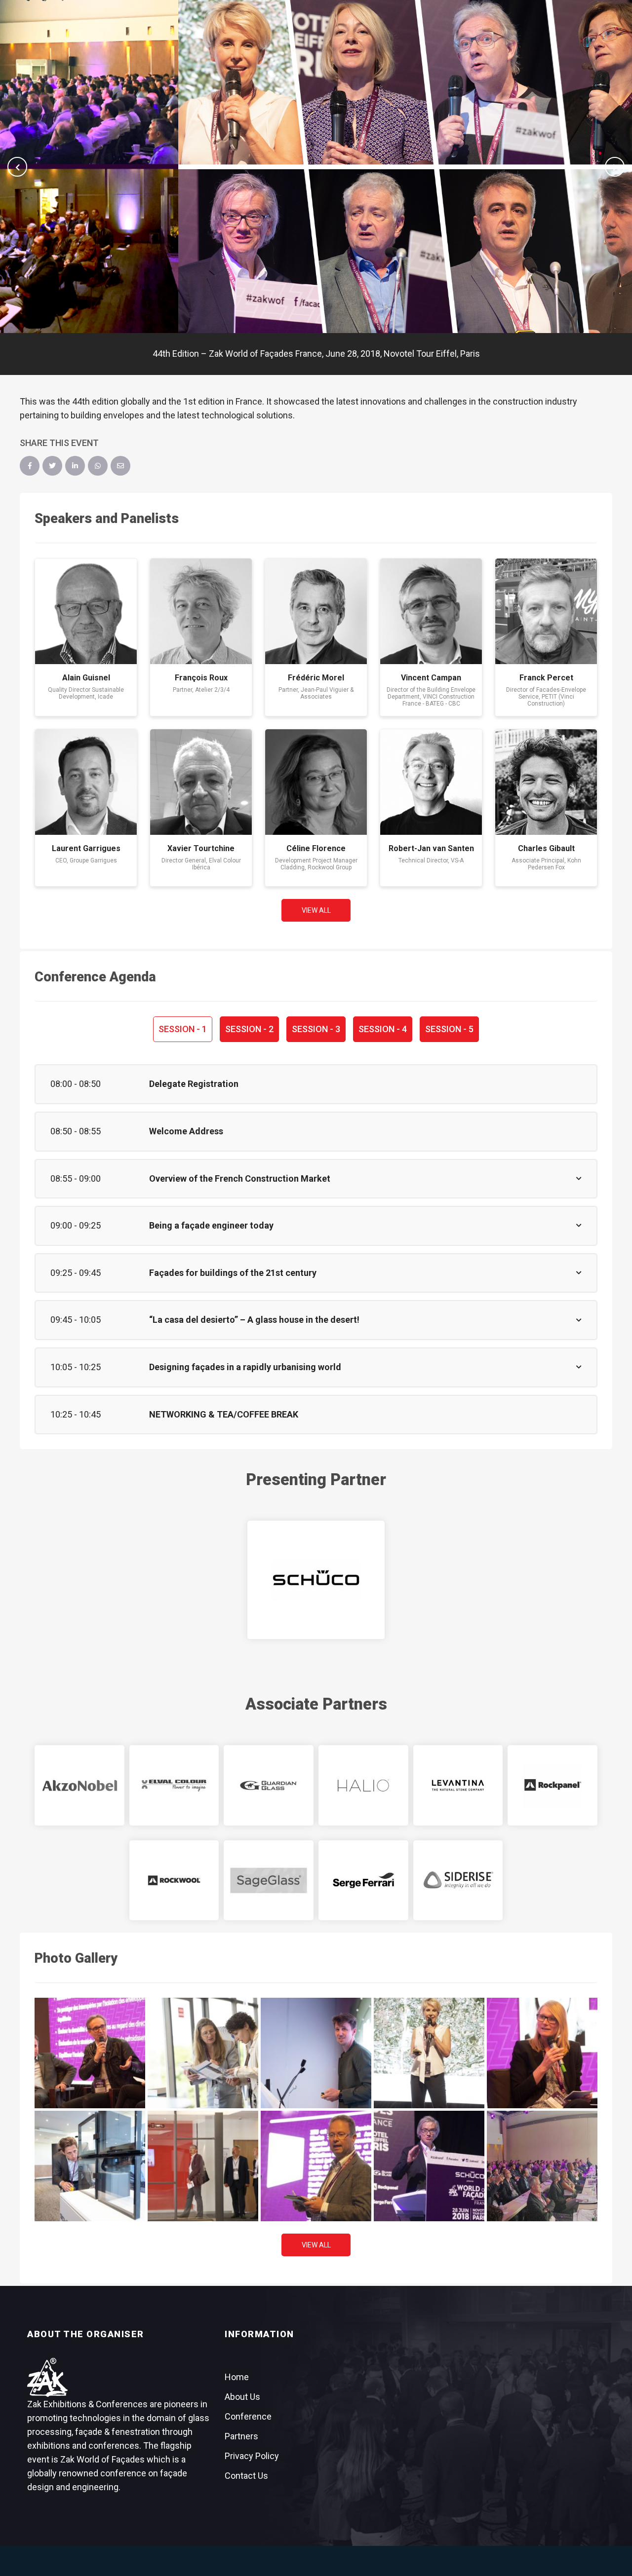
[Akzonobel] (79, 1785)
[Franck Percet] (546, 611)
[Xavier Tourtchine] (201, 782)
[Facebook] (30, 466)
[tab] (316, 1084)
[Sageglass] (269, 1880)
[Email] (120, 466)
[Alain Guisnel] (86, 611)
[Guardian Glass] (269, 1785)
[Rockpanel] (553, 1785)
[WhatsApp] (98, 466)
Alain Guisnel (86, 678)
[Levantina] (458, 1785)
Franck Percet (546, 678)
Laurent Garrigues (86, 848)
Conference (248, 2416)
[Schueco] (316, 1580)
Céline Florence (316, 848)
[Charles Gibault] (546, 782)
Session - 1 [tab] (183, 1029)
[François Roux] (201, 611)
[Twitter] (52, 466)
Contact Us (246, 2476)
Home (237, 2377)
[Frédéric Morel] (316, 611)
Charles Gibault (546, 848)
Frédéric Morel (316, 678)
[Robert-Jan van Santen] (431, 782)
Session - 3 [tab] (316, 1029)
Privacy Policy (252, 2456)
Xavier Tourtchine (201, 848)
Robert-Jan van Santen (431, 848)
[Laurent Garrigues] (86, 782)
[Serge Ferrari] (363, 1880)
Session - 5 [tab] (449, 1029)
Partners (241, 2436)
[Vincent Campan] (431, 611)
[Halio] (363, 1785)
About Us (242, 2397)
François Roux (201, 678)
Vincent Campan (431, 678)
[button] (17, 167)
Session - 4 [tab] (383, 1029)
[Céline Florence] (316, 782)
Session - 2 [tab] (249, 1029)
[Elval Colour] (174, 1785)
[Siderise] (458, 1880)
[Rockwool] (174, 1880)
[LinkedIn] (75, 466)
